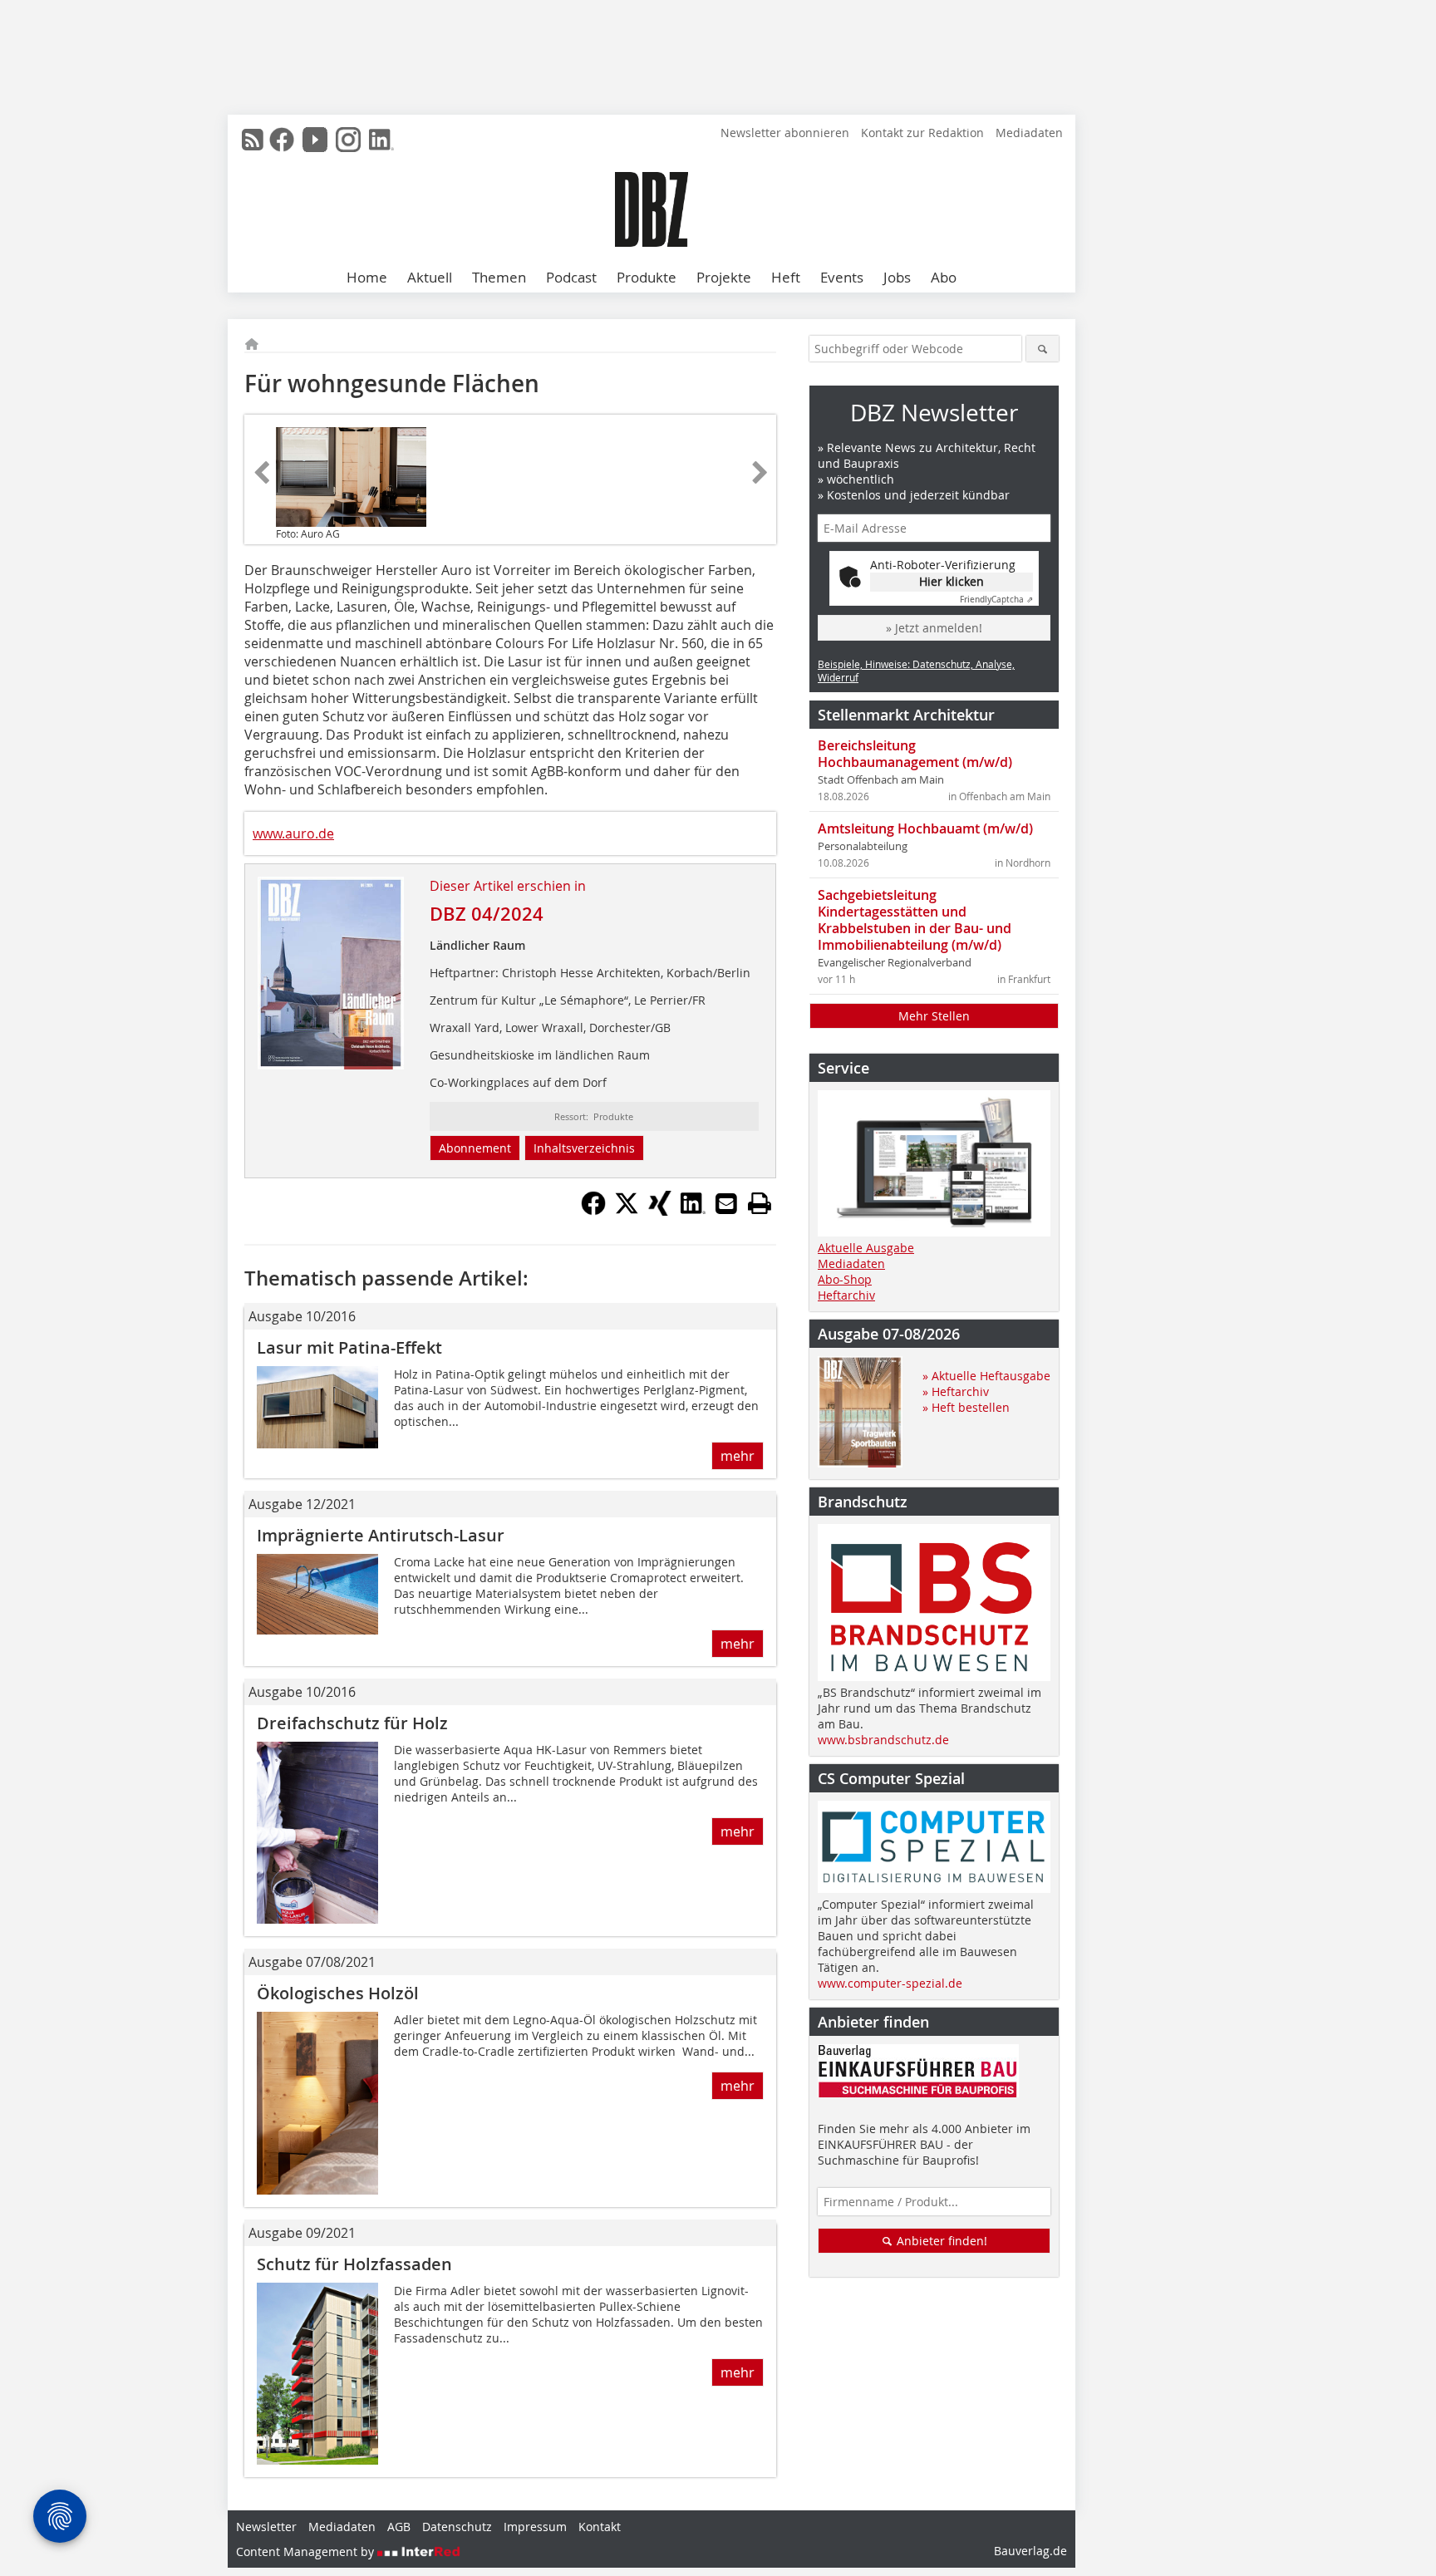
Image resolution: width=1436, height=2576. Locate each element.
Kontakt (600, 2527)
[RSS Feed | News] (253, 140)
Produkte (647, 277)
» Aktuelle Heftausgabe (986, 1376)
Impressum (535, 2527)
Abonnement (475, 1148)
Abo (944, 277)
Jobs (897, 277)
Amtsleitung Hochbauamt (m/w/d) (925, 828)
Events (842, 277)
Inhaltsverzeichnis (584, 1148)
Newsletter (266, 2527)
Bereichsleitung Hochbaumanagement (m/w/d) (915, 754)
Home (367, 277)
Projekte (724, 277)
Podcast (571, 277)
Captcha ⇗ (996, 600)
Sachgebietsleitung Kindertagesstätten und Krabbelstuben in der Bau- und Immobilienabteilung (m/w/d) (915, 920)
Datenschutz (457, 2527)
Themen (499, 277)
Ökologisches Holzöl (338, 1993)
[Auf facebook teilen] (593, 1211)
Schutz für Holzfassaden (354, 2264)
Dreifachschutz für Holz (352, 1723)
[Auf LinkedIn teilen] (693, 1211)
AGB (399, 2527)
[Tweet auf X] (627, 1211)
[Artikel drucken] (760, 1203)
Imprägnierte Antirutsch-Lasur (381, 1535)
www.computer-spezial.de (890, 1983)
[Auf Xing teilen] (660, 1211)
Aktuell (430, 277)
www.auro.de (293, 833)
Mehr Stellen (934, 1016)
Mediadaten (1029, 133)
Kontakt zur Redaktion (922, 133)
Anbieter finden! (940, 2241)
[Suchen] (1043, 349)
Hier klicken (952, 581)
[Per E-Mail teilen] (726, 1203)
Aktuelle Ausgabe (866, 1248)
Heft (786, 277)
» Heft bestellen (966, 1407)
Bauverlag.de (1030, 2551)
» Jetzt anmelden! (934, 628)
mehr (738, 1456)
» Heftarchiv (956, 1391)
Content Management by (307, 2551)
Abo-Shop (845, 1279)
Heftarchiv (846, 1295)
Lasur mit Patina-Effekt (349, 1347)
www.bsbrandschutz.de (883, 1740)
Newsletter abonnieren (785, 133)
